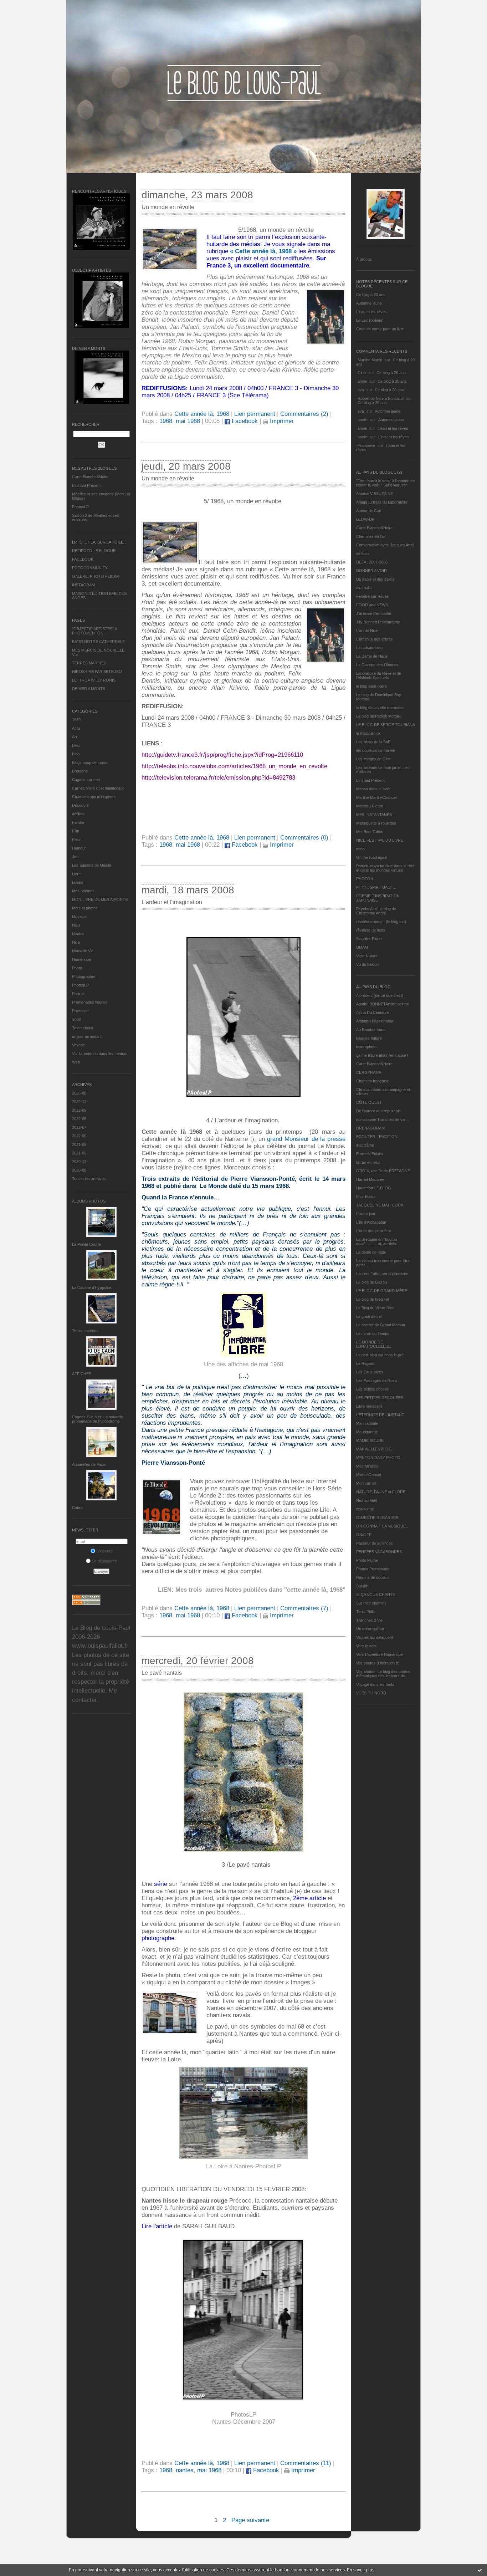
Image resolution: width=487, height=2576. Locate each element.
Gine (362, 373)
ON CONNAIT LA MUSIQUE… (383, 1526)
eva (361, 390)
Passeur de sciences (375, 1543)
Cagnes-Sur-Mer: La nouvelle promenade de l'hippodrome (98, 1419)
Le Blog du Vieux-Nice (375, 1308)
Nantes (78, 934)
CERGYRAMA (369, 1072)
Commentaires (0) (304, 838)
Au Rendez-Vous (371, 1030)
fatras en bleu (368, 1162)
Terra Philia (366, 1612)
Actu (76, 728)
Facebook (244, 421)
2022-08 (79, 1119)
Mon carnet (366, 1483)
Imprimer (281, 421)
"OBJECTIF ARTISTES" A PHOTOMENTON (94, 631)
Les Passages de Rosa (376, 1381)
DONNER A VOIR (371, 571)
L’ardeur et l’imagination (172, 902)
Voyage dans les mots (375, 1684)
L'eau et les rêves (371, 312)
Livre (76, 874)
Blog (76, 754)
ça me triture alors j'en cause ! (382, 1055)
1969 (76, 720)
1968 (166, 421)
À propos (364, 259)
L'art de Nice (367, 631)
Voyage (78, 1045)
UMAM (362, 947)
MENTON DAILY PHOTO (378, 1458)
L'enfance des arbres (375, 639)
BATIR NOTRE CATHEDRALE (98, 642)
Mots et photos (85, 908)
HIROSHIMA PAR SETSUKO (97, 672)
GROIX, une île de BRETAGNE (383, 1171)
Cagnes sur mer (86, 780)
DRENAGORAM (370, 1128)
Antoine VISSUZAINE (375, 494)
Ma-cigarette (367, 1432)
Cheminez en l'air (371, 536)
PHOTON (365, 879)
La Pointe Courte (86, 1244)
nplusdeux (365, 1509)
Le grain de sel (369, 1316)
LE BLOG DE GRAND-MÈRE (382, 1291)
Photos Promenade (373, 1569)
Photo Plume (367, 1560)
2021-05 (79, 1144)
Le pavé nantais (162, 1673)
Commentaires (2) (304, 414)
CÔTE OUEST (369, 1102)
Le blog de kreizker (373, 1299)
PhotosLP (80, 507)
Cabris (78, 1508)
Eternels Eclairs (370, 1154)
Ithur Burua (366, 1197)
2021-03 (79, 1153)
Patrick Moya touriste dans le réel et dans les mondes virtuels (385, 868)
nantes (185, 2470)
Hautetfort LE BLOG (374, 1188)
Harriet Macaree (370, 1179)
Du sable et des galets (375, 579)
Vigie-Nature (367, 956)
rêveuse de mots (371, 930)
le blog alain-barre (371, 686)
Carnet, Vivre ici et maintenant (98, 788)
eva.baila (364, 588)
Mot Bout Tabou (370, 832)
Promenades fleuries (90, 1002)
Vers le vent (366, 1646)
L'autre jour (366, 1214)
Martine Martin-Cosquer (377, 797)
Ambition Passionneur (375, 1021)
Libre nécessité (369, 1406)
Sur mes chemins (371, 1603)
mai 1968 (188, 421)
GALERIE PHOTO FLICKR (96, 576)
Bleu (76, 745)
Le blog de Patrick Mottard (379, 716)
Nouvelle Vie (83, 951)
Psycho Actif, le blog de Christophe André (376, 911)
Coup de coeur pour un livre (380, 329)
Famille (78, 822)
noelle (363, 420)
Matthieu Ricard (370, 806)
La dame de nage (371, 1252)
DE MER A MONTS (89, 689)
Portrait (78, 994)
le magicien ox (368, 733)
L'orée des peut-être (374, 1231)
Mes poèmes (83, 891)
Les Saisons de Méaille (92, 865)
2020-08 (79, 1170)
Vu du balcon (367, 964)
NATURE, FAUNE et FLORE (381, 1492)
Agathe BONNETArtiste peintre (383, 1004)
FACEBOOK (83, 559)
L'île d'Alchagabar (371, 1222)
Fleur (76, 840)
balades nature (369, 1038)
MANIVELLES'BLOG (374, 1449)
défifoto (78, 814)
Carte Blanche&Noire (90, 477)
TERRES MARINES (89, 663)
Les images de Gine (373, 759)
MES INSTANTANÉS (374, 815)
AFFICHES (82, 1374)
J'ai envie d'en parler (374, 613)
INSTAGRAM (83, 585)
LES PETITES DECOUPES (380, 1398)
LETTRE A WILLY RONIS (94, 680)
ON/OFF (364, 1535)
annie (362, 381)
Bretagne (80, 771)
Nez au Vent (367, 1500)
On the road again (372, 857)
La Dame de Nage (372, 656)
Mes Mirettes (367, 1466)
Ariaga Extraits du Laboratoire (382, 502)
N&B (76, 925)
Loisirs (78, 882)
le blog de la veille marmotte (380, 708)
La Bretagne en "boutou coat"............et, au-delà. (377, 1241)
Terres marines (85, 1331)
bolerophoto (366, 1047)
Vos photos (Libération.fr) (378, 1663)
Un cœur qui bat (370, 1629)
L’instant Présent (86, 485)
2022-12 (79, 1102)
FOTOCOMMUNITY (90, 568)
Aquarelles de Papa (89, 1464)
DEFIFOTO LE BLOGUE (94, 551)
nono (360, 849)
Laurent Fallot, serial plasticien (382, 1274)
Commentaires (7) (304, 1608)
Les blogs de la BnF (373, 742)
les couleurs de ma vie (376, 750)
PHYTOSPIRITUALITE (376, 887)
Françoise (366, 445)
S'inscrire (105, 1551)
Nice (76, 942)
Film (76, 831)
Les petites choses (373, 1389)
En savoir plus (361, 2570)
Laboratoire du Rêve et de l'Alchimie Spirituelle (379, 675)
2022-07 (79, 1127)
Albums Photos (89, 1201)
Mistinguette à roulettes (376, 823)
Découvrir (81, 805)
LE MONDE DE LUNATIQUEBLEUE (373, 1344)
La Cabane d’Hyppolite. (92, 1287)
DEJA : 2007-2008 (372, 562)
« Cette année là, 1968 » (263, 251)
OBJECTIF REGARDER (377, 1517)
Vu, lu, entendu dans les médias (99, 1054)
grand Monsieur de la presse (306, 1139)
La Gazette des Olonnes (377, 665)
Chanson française (373, 1081)
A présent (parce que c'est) (380, 995)
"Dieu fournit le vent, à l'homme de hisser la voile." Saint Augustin (385, 483)
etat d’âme (365, 1145)
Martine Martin (370, 360)
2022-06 (79, 1136)
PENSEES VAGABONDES (379, 1552)
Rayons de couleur (373, 1577)
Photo (77, 968)
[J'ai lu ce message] (480, 2570)
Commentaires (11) (306, 2463)
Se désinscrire (104, 1561)
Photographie (83, 976)
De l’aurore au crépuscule (378, 1111)
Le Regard (365, 1363)
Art (75, 737)
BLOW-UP (365, 519)
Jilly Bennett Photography (378, 622)
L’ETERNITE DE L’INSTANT (380, 1415)
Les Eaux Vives (370, 1372)
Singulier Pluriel (369, 939)
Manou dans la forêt (373, 789)
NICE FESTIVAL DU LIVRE (380, 840)
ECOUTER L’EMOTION (377, 1137)
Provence (80, 1011)
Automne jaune (369, 303)
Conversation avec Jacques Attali (385, 545)
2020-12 (79, 1162)
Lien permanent (255, 414)
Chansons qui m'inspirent (94, 797)
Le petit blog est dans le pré (380, 1355)
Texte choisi (82, 1028)
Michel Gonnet (369, 1475)
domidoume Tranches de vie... (382, 1119)
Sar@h (362, 1586)
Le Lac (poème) (370, 320)
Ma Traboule (367, 1423)
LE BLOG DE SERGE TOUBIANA (386, 725)
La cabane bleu (369, 648)
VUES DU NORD (371, 1693)
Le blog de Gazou (371, 1282)
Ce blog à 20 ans (371, 295)
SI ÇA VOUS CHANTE (376, 1595)
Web (76, 1062)
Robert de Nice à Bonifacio (381, 398)
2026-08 (79, 1093)
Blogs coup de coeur (90, 762)
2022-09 (79, 1110)
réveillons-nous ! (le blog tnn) (381, 922)
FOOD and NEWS (372, 605)
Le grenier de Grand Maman (381, 1325)
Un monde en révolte (168, 207)
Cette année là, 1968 (202, 414)
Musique (79, 917)
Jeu (75, 857)
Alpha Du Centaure (373, 1012)
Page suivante (250, 2520)
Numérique (81, 959)
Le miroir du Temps (373, 1333)
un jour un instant (87, 1036)
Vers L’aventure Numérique (380, 1654)
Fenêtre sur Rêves (373, 596)
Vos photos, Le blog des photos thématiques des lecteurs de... (383, 1674)
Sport (77, 1019)
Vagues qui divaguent (375, 1637)
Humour (79, 848)
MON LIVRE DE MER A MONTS (100, 899)
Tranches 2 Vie (369, 1620)
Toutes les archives (89, 1179)
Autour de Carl (369, 511)
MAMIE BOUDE (370, 1440)
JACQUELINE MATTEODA (380, 1205)
